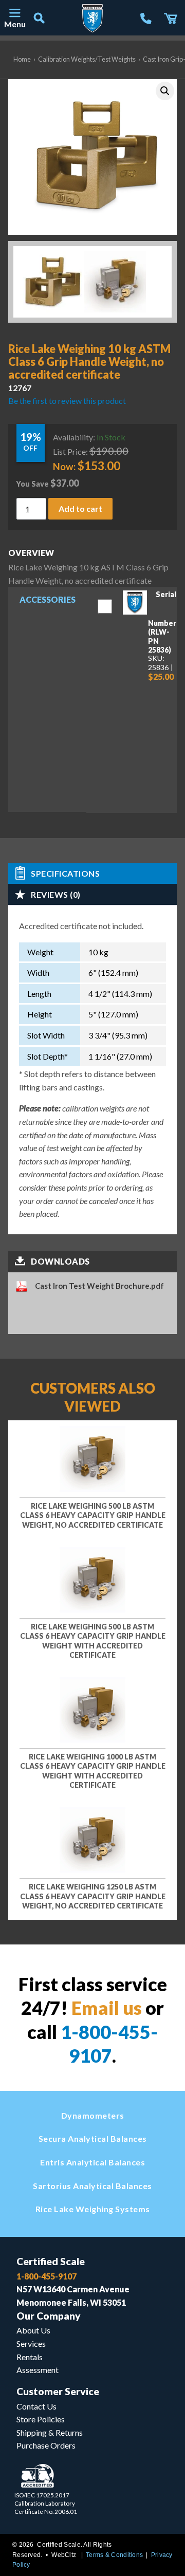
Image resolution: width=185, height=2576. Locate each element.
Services (31, 2343)
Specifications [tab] (65, 873)
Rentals (30, 2357)
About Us (33, 2330)
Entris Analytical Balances (92, 2162)
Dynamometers (93, 2115)
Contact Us (36, 2406)
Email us (107, 2008)
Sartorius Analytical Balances (92, 2186)
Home (22, 59)
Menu (14, 24)
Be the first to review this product (67, 401)
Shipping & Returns (50, 2432)
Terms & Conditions (114, 2555)
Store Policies (41, 2419)
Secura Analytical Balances (93, 2138)
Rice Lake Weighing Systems (93, 2209)
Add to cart (80, 508)
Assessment (38, 2370)
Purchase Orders (46, 2445)
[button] (165, 91)
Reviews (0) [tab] (56, 894)
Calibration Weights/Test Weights (87, 59)
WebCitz (64, 2555)
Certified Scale (51, 2261)
